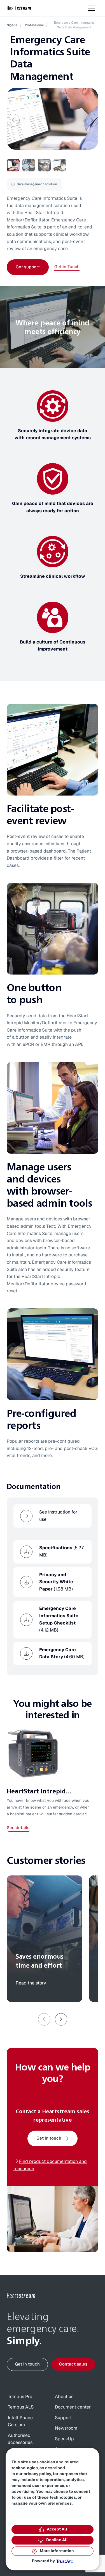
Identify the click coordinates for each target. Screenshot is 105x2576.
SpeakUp (64, 2439)
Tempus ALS (21, 2407)
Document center (73, 2407)
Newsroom (66, 2428)
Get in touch (49, 2138)
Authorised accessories (20, 2439)
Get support (28, 267)
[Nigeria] (19, 8)
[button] (61, 2019)
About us (64, 2397)
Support (63, 2418)
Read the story (31, 1983)
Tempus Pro (20, 2397)
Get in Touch (67, 267)
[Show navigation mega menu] (92, 8)
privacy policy (37, 2474)
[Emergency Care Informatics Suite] (52, 119)
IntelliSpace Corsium (20, 2421)
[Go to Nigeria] (21, 2296)
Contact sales (73, 2364)
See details (18, 1828)
